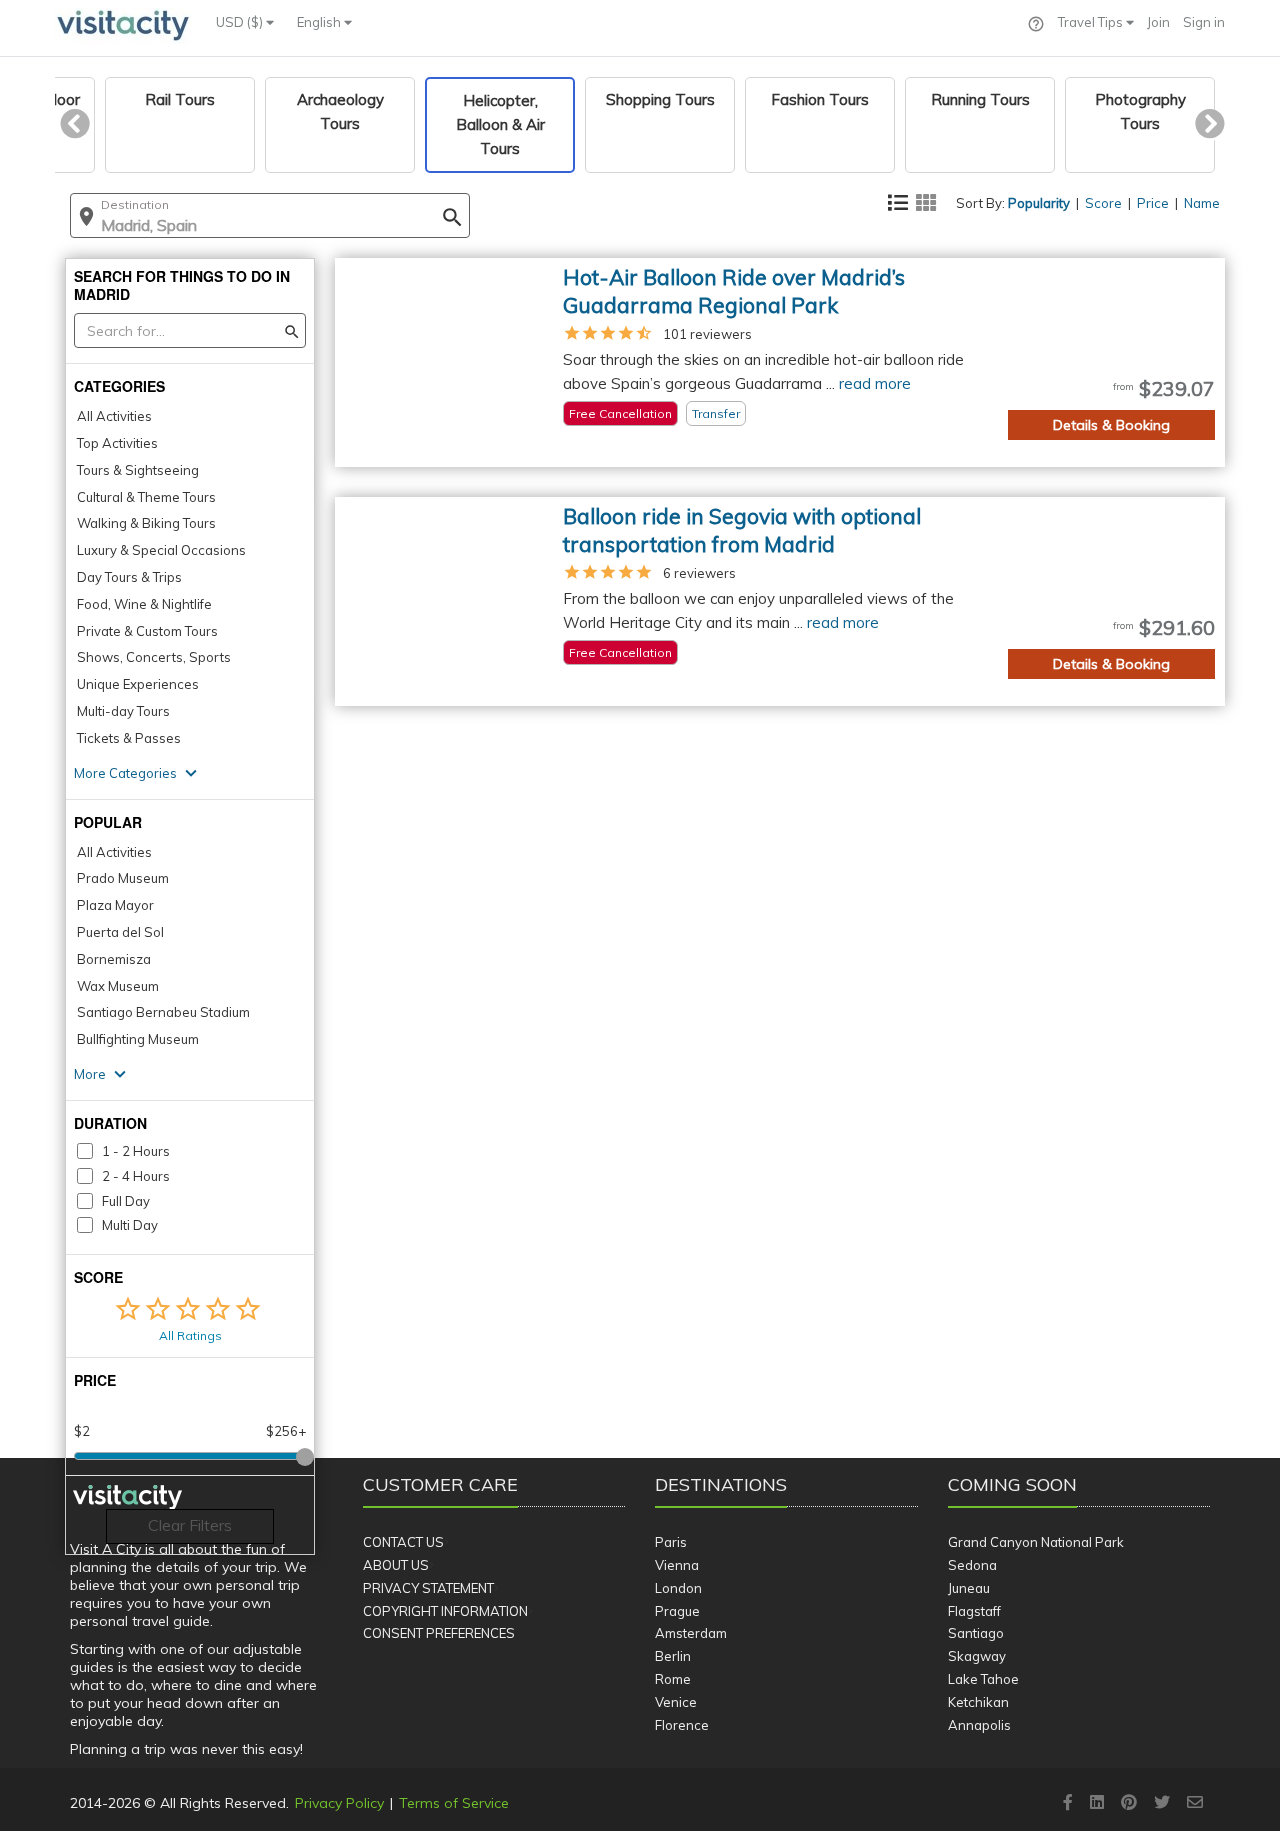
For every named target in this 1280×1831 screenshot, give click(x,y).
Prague (677, 1611)
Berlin (673, 1656)
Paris (671, 1542)
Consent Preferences (439, 1633)
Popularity (1039, 203)
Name (1202, 203)
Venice (676, 1702)
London (678, 1588)
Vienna (677, 1565)
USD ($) (241, 22)
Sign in (1204, 22)
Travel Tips (1092, 22)
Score (1103, 203)
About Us (396, 1565)
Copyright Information (445, 1611)
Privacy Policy (339, 1803)
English (320, 22)
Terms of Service (454, 1803)
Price (1153, 203)
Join (1158, 22)
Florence (682, 1725)
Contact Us (403, 1542)
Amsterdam (691, 1633)
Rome (673, 1679)
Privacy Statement (428, 1588)
